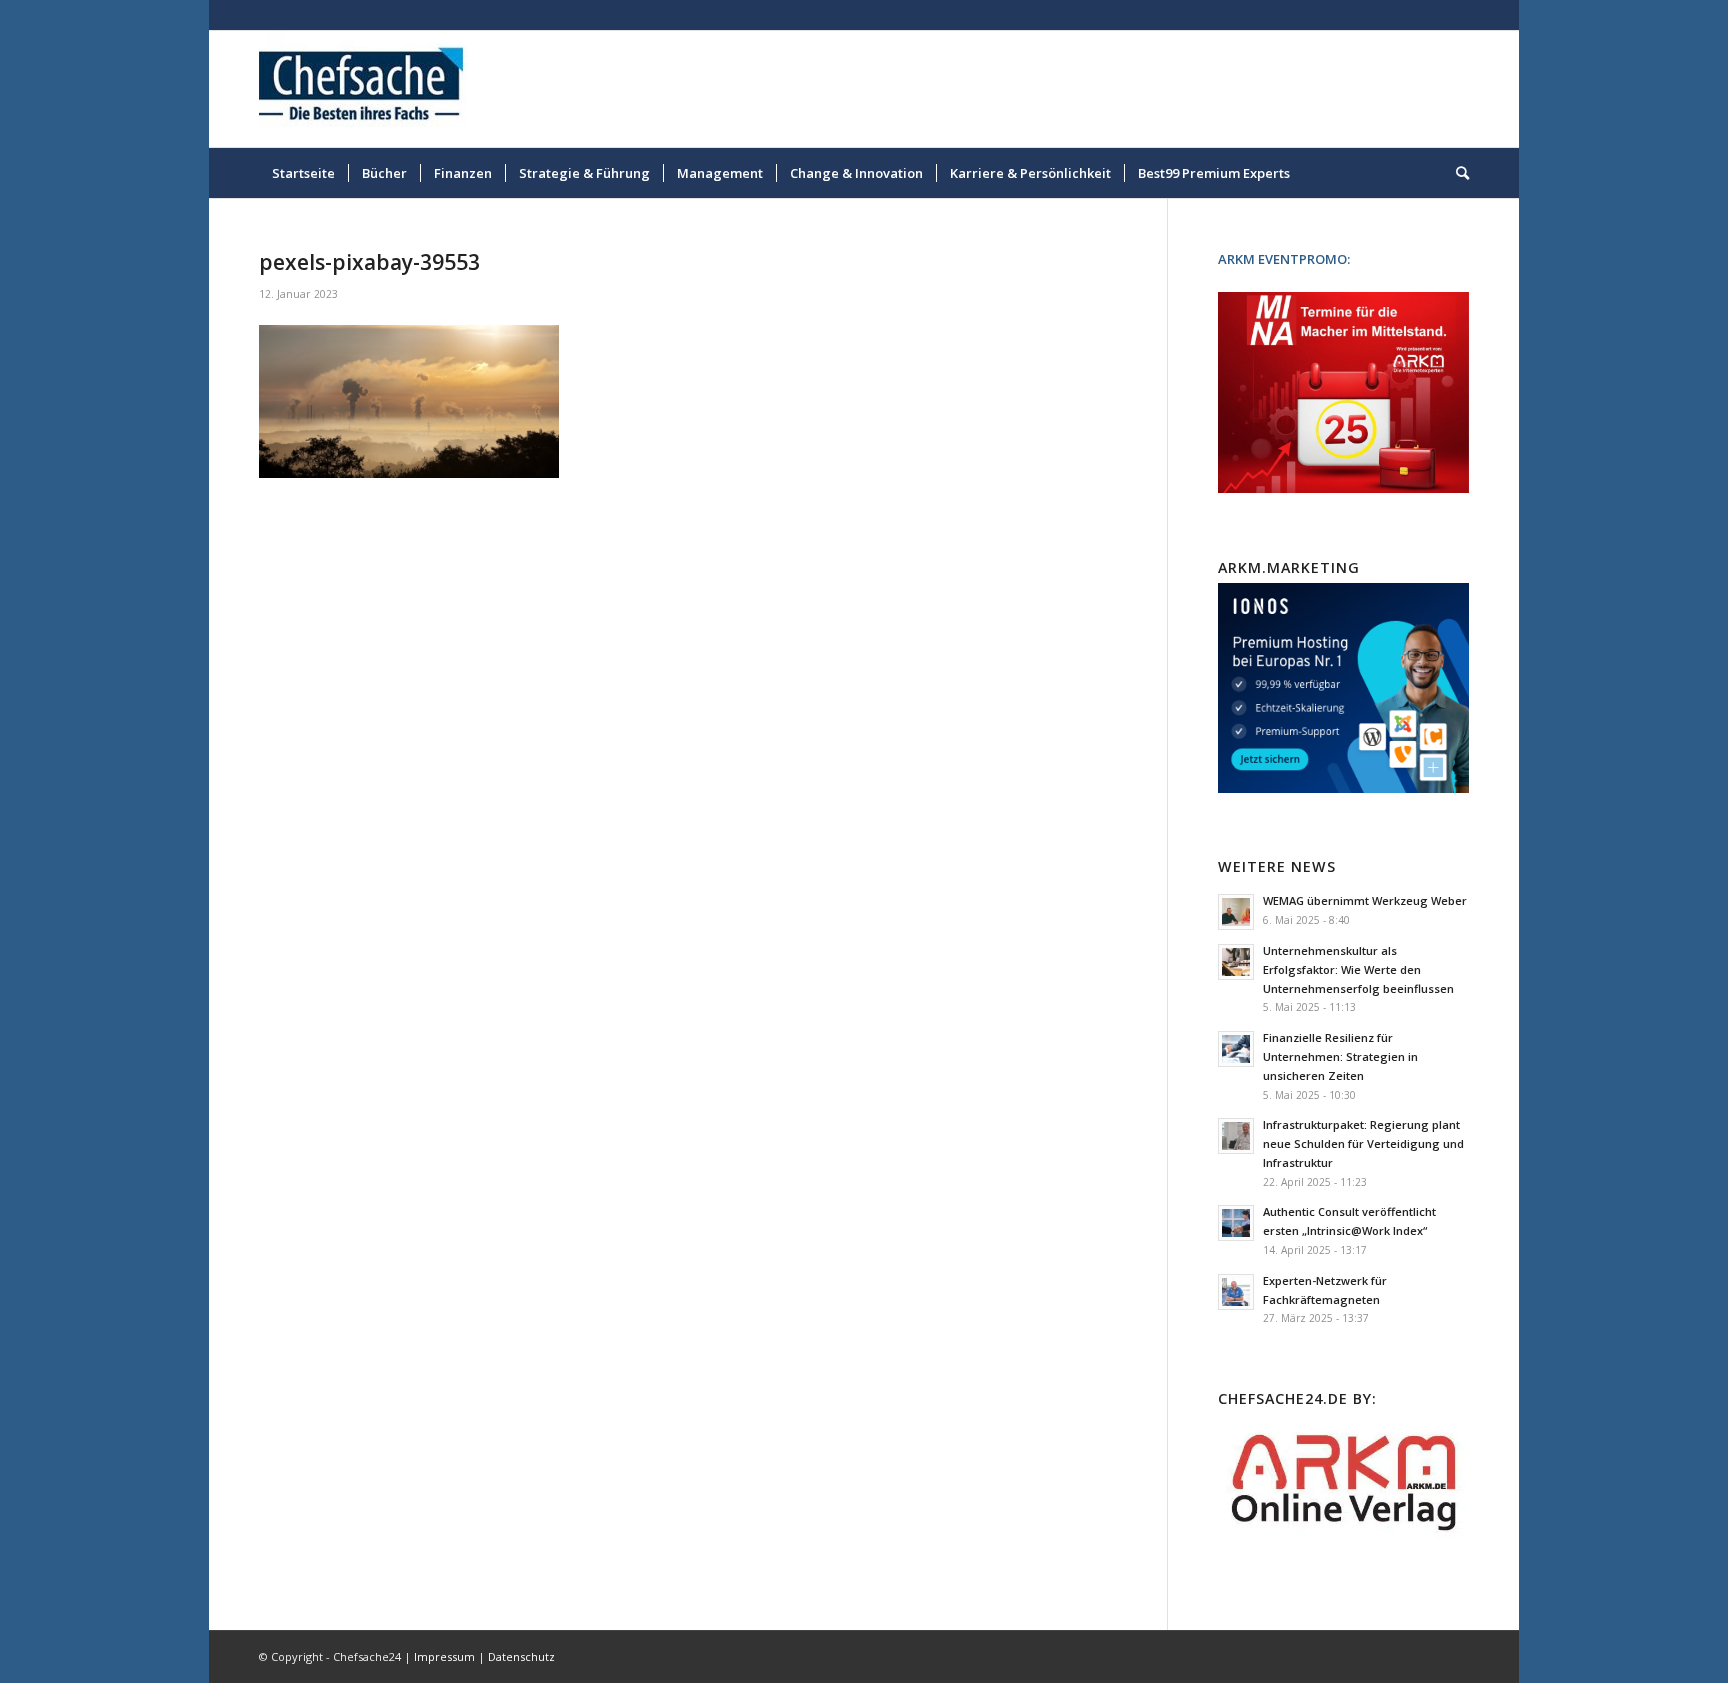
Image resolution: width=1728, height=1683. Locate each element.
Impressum (444, 1656)
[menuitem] (303, 173)
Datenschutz (521, 1656)
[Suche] (1456, 173)
